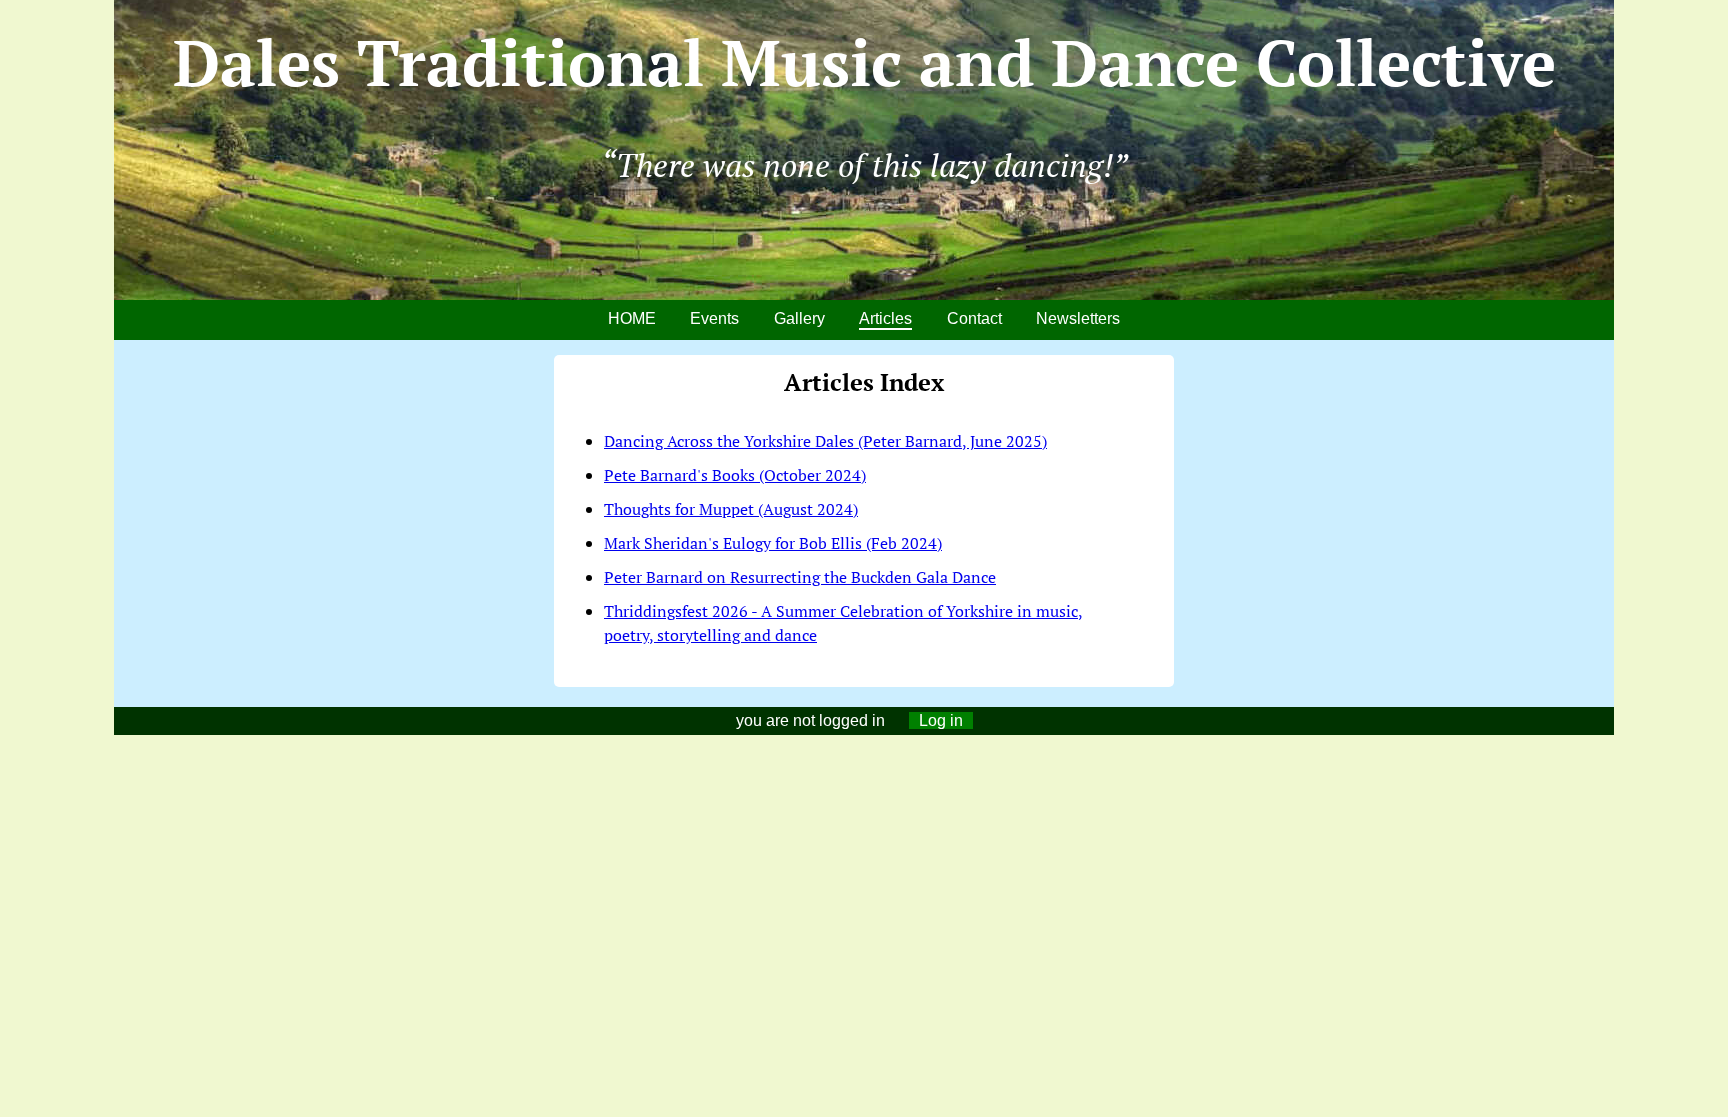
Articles (885, 318)
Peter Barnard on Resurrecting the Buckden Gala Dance (800, 577)
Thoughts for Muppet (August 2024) (731, 509)
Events (714, 318)
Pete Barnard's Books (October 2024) (735, 475)
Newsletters (1078, 318)
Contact (974, 318)
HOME (632, 318)
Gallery (799, 318)
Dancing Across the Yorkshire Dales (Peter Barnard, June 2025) (825, 441)
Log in (941, 720)
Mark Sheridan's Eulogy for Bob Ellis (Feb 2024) (773, 543)
